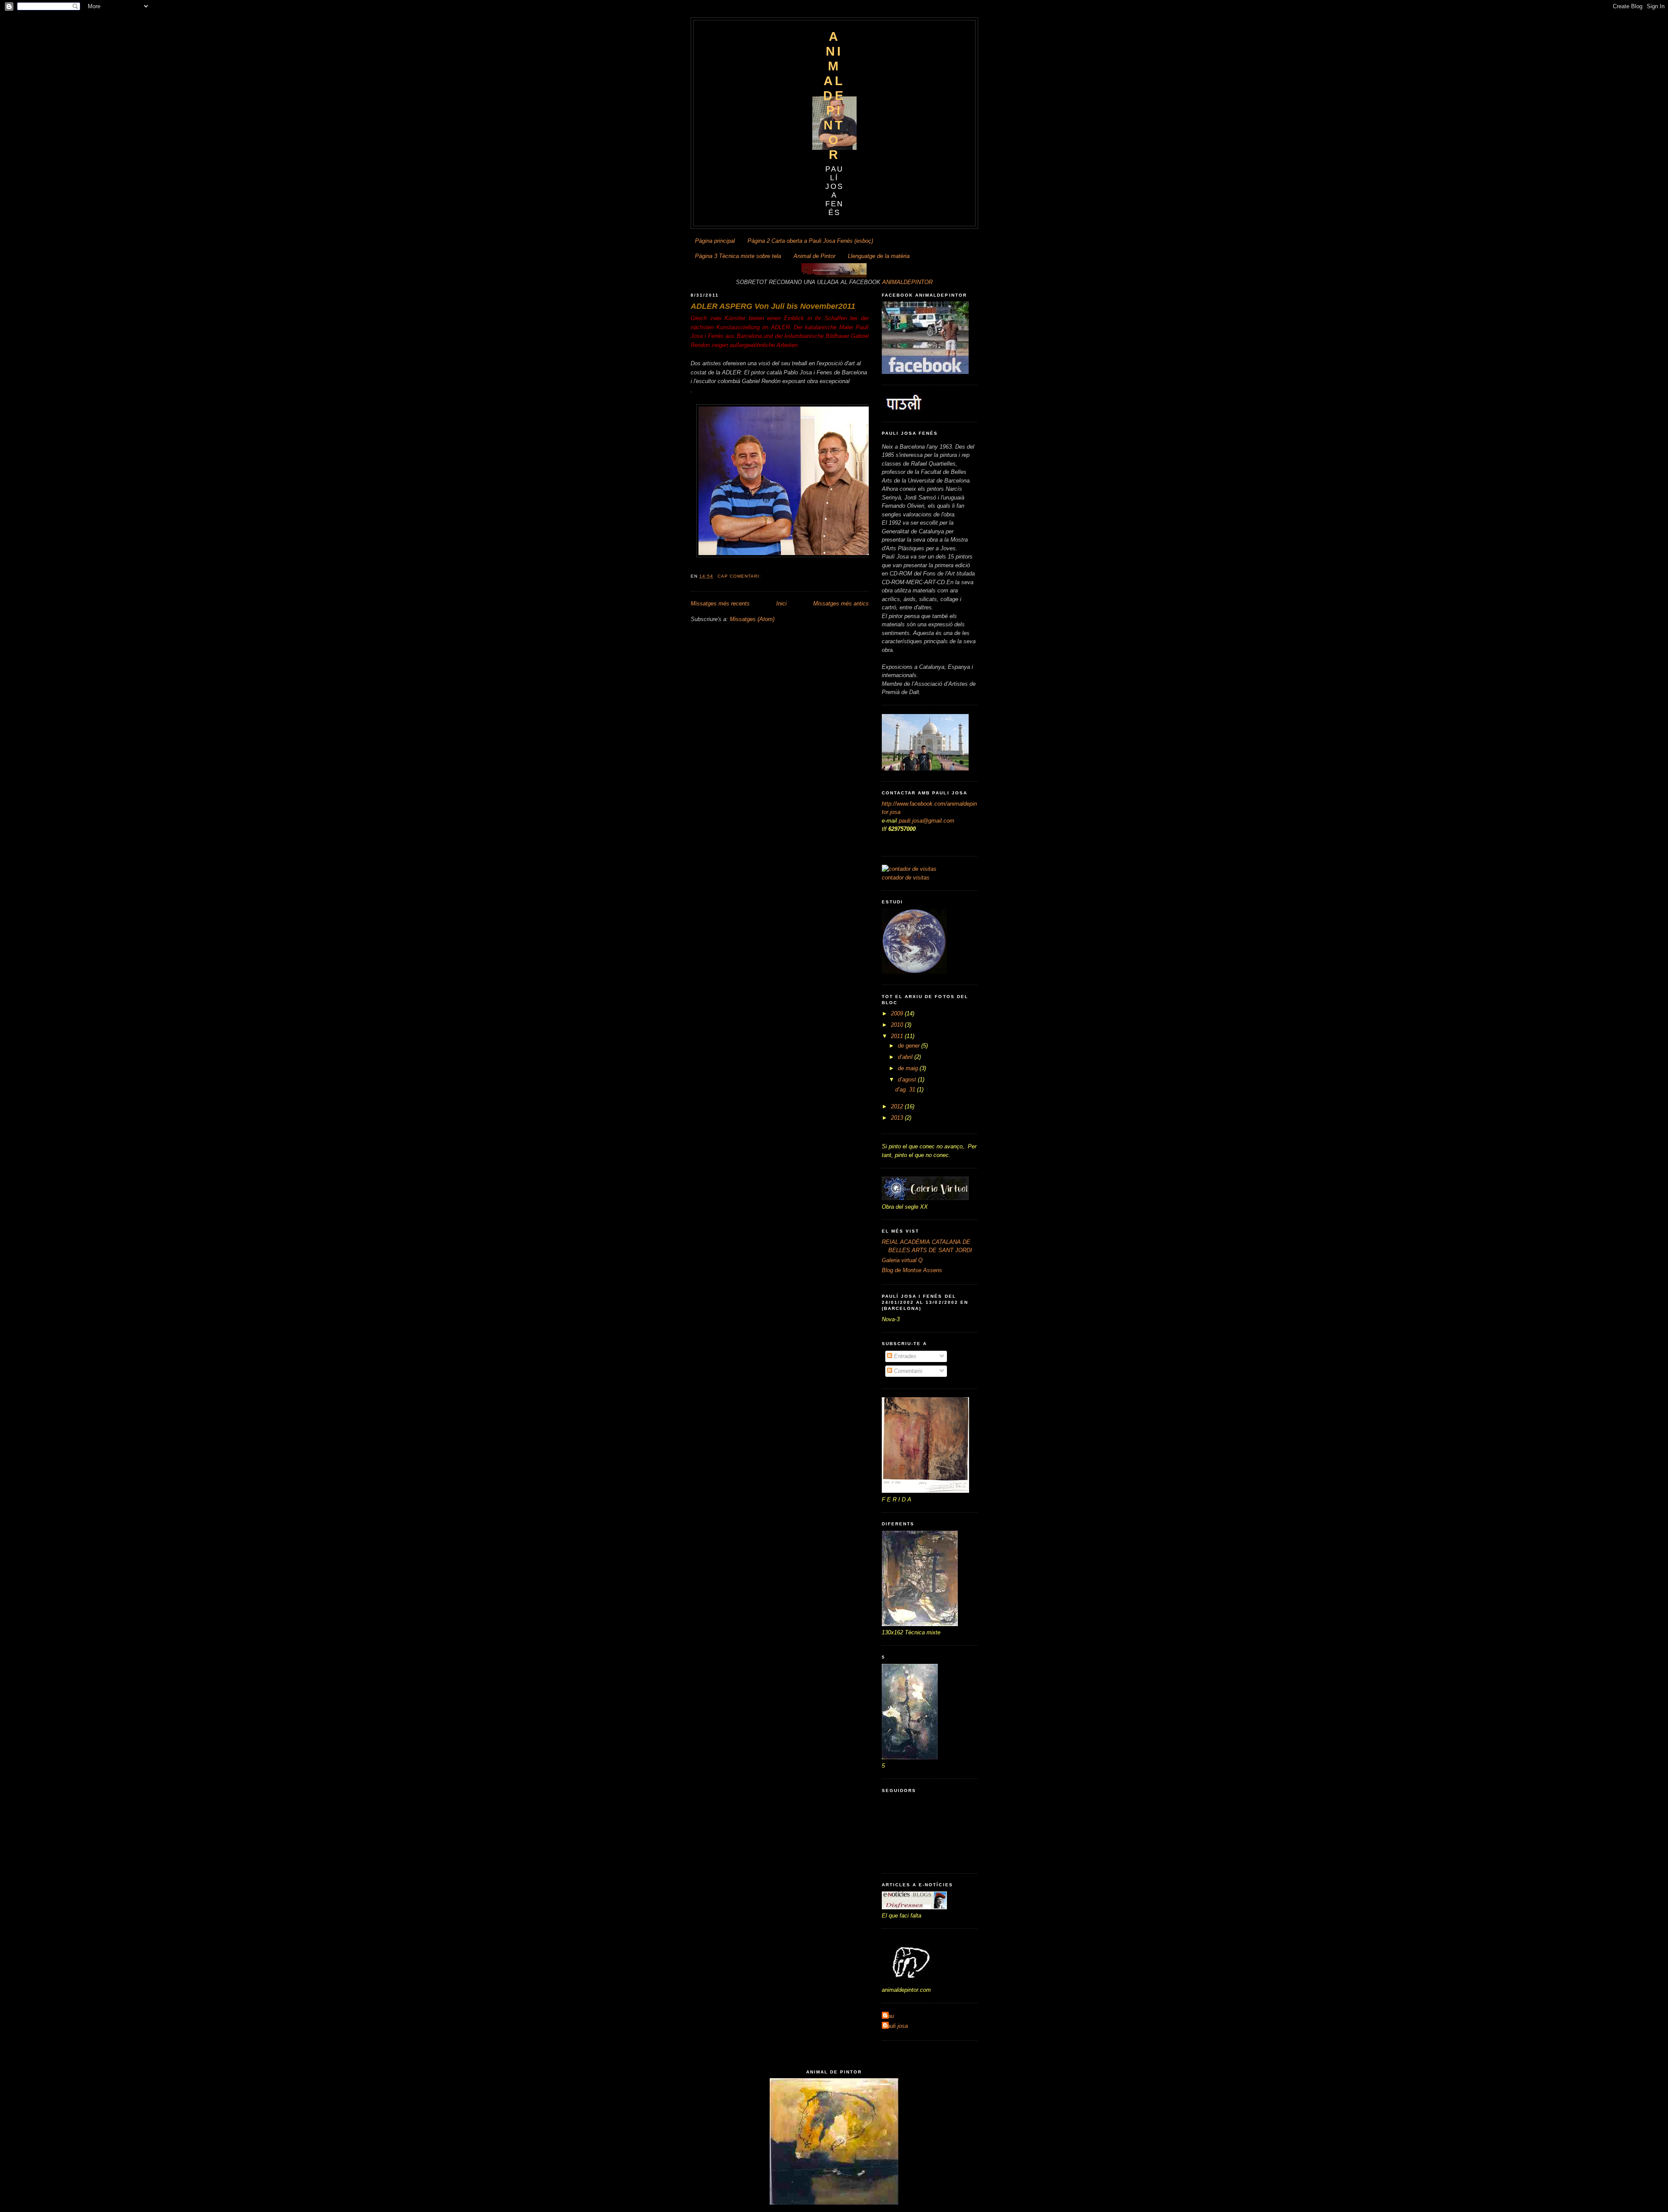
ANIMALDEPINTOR (907, 282)
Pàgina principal (715, 241)
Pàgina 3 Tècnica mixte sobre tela (738, 256)
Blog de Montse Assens (912, 1270)
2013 (898, 1118)
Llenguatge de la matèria (879, 256)
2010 (898, 1025)
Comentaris (907, 1371)
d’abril (906, 1057)
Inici (781, 603)
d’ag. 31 (906, 1089)
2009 (898, 1013)
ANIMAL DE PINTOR (834, 95)
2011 (898, 1036)
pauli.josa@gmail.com (927, 821)
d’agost (908, 1080)
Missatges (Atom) (752, 619)
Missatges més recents (720, 603)
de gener (910, 1046)
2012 (898, 1106)
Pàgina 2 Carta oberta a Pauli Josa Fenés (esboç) (810, 241)
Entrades (904, 1356)
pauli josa (896, 2026)
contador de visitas (906, 878)
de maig (909, 1068)
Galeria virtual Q (902, 1260)
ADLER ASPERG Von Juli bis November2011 (773, 306)
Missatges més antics (841, 603)
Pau (889, 2016)
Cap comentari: (740, 576)
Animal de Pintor (814, 256)
